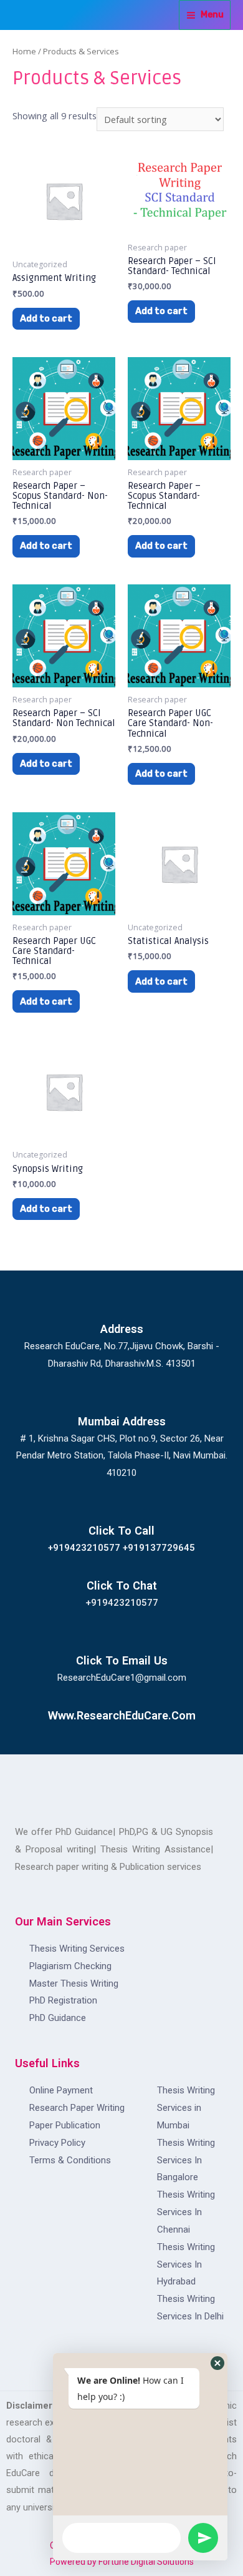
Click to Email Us (122, 1660)
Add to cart (46, 318)
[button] (217, 2363)
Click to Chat (122, 1585)
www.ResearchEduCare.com (122, 1715)
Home (24, 51)
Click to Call (121, 1531)
